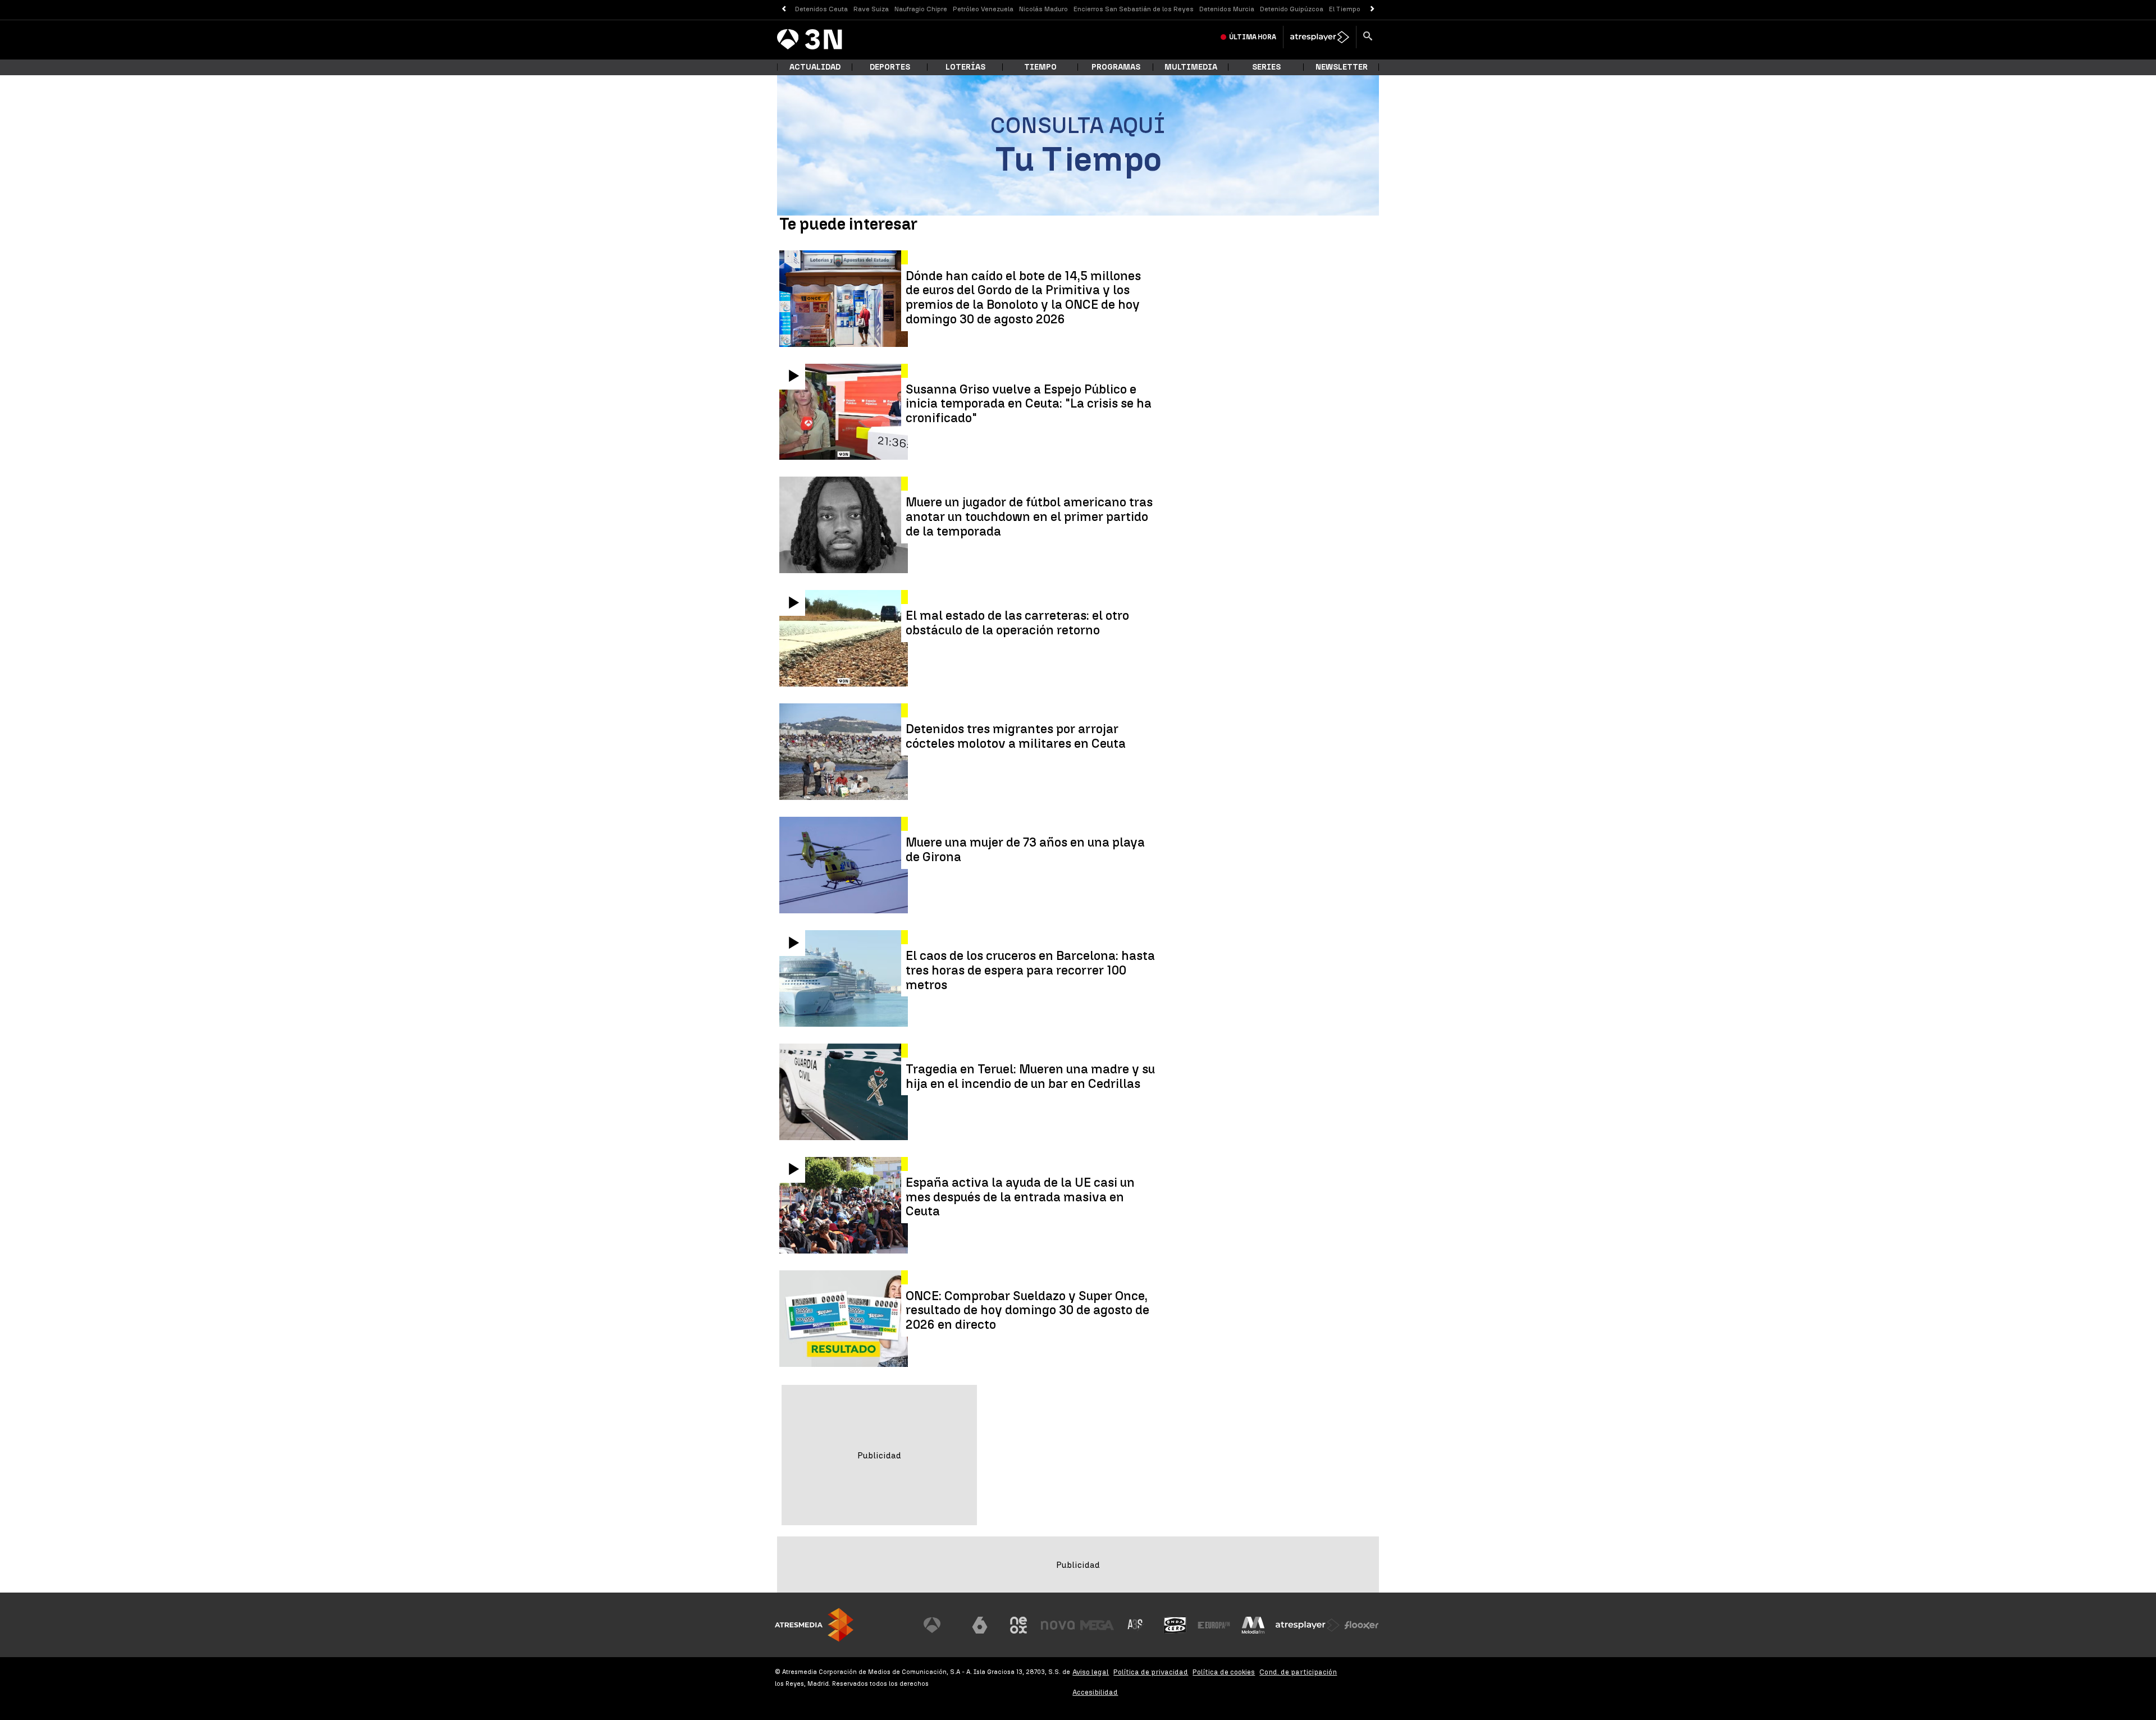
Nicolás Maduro (1043, 9)
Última (1253, 37)
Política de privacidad (1151, 1672)
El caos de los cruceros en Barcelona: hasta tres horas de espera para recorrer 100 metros (1030, 970)
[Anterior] (784, 9)
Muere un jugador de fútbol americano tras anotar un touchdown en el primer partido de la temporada (1029, 517)
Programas (1116, 67)
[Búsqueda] (1368, 37)
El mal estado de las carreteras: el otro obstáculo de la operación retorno (1017, 623)
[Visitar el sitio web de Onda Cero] (1175, 1625)
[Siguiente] (1372, 9)
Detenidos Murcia (1227, 9)
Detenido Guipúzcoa (1292, 9)
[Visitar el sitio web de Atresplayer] (1308, 1625)
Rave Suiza (871, 9)
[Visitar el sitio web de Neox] (1018, 1625)
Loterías (965, 67)
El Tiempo (1345, 9)
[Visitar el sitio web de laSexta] (980, 1625)
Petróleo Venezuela (983, 9)
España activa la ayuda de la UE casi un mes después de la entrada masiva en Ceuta (1020, 1197)
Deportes (890, 67)
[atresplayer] (1320, 37)
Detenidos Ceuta (821, 9)
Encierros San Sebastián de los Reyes (1134, 9)
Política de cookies (1224, 1672)
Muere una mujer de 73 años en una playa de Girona (1025, 850)
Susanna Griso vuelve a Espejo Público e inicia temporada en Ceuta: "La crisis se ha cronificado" (1029, 404)
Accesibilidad (1095, 1692)
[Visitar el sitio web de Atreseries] (1136, 1625)
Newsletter (1342, 67)
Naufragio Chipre (921, 9)
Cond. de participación (1298, 1672)
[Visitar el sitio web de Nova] (1058, 1625)
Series (1266, 67)
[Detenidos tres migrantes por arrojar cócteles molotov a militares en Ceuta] (845, 752)
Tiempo (1040, 67)
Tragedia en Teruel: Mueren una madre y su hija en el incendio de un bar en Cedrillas (1030, 1077)
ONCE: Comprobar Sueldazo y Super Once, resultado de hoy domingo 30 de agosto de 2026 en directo (1027, 1310)
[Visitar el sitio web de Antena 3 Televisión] (940, 1625)
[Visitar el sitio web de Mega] (1097, 1625)
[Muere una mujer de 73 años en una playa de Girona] (845, 865)
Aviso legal (1091, 1672)
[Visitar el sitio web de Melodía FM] (1253, 1625)
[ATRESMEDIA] (814, 1625)
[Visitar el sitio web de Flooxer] (1362, 1625)
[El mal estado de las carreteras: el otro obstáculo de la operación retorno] (845, 638)
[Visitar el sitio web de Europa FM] (1214, 1625)
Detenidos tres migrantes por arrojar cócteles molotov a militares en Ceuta (1016, 737)
